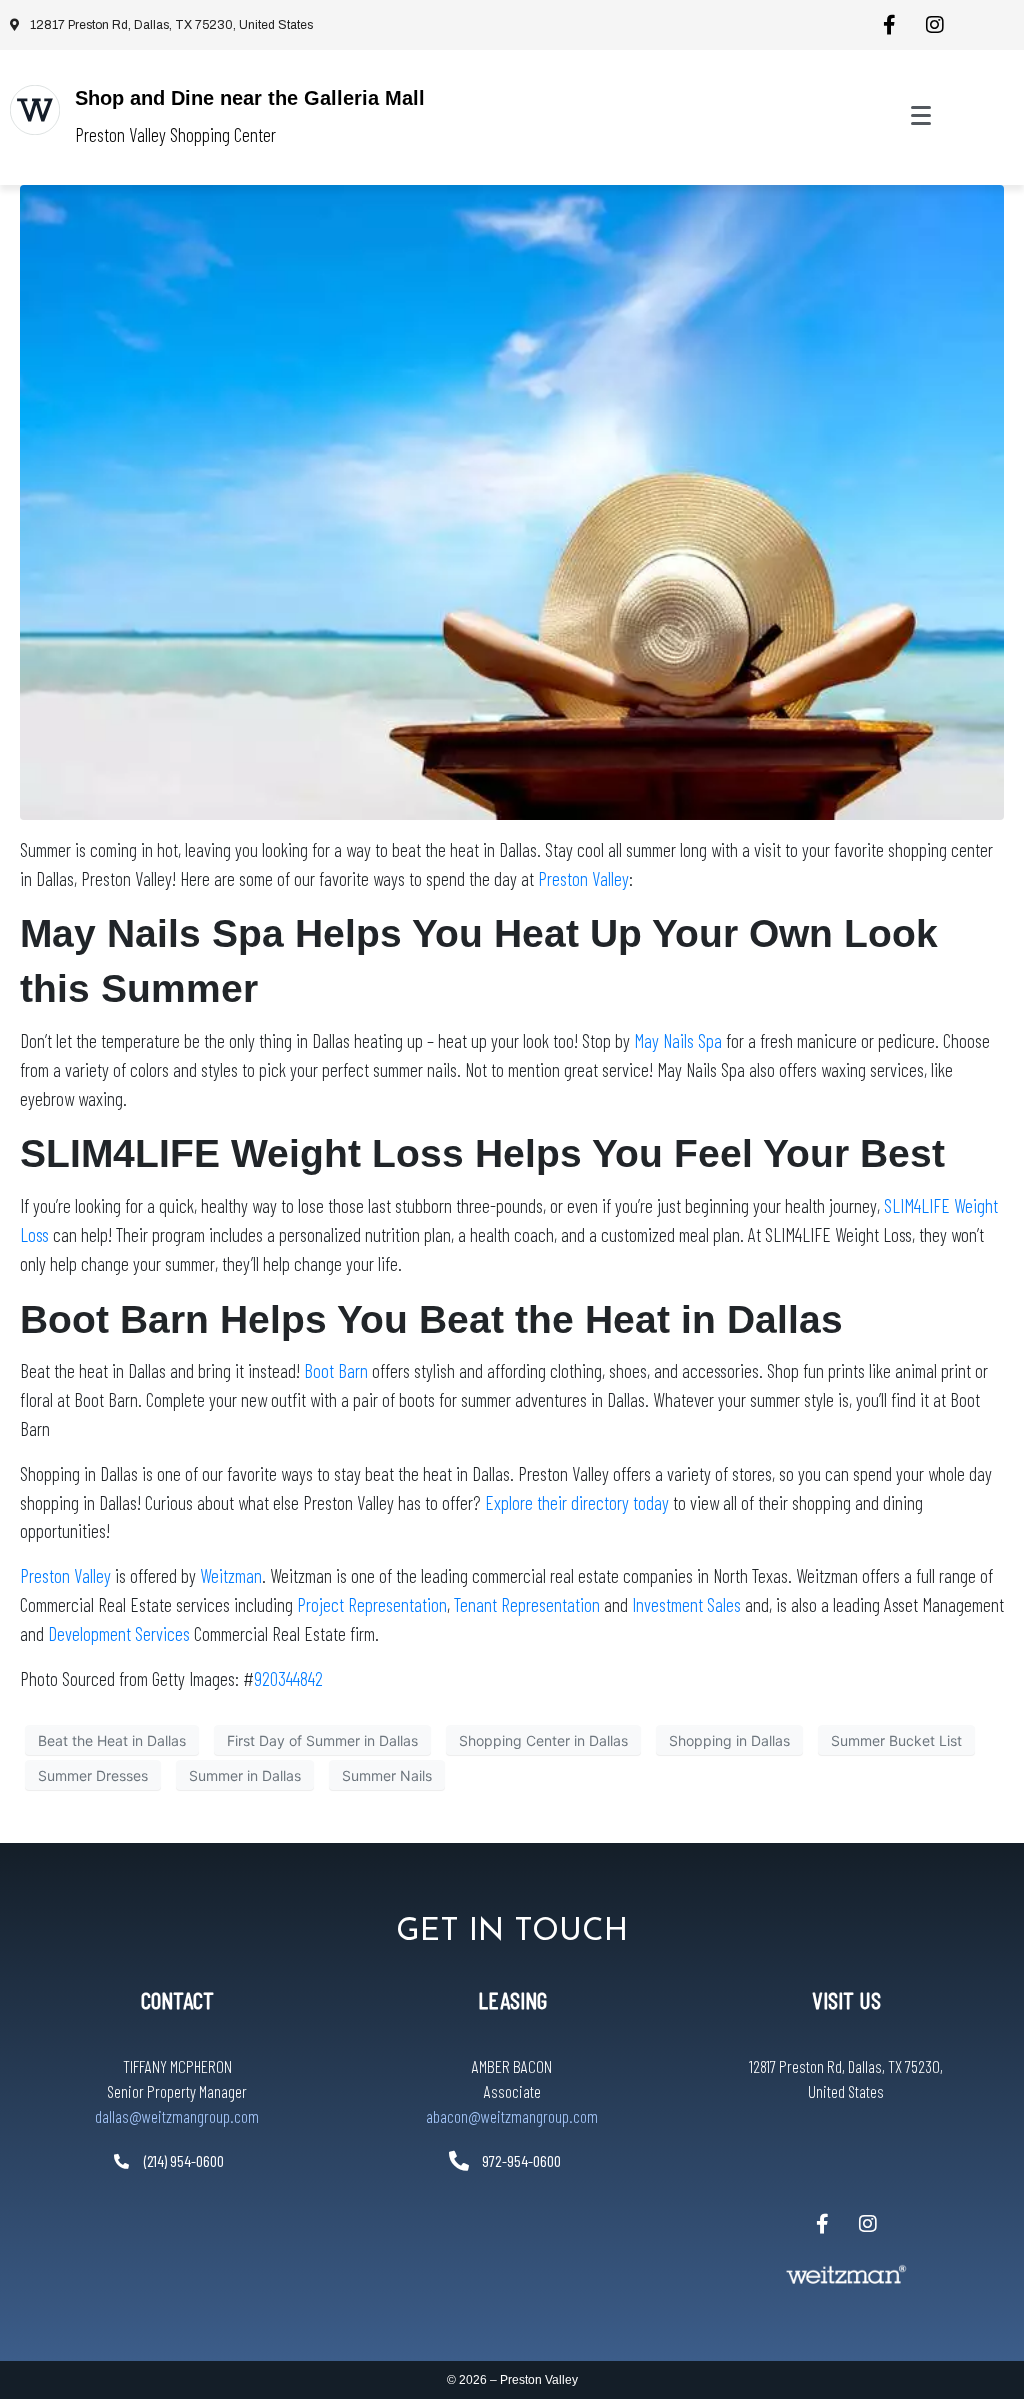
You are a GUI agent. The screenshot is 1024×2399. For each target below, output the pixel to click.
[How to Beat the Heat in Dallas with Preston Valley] (512, 501)
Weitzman (231, 1575)
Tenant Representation (527, 1604)
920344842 (288, 1678)
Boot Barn (336, 1370)
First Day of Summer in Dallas (322, 1740)
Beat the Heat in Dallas (112, 1740)
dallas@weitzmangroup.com (177, 2116)
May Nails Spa (678, 1040)
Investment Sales (688, 1604)
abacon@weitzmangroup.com (512, 2116)
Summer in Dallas (245, 1775)
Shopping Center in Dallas (543, 1740)
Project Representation (372, 1604)
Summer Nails (387, 1775)
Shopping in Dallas (729, 1740)
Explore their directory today (577, 1502)
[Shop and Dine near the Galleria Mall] (35, 110)
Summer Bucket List (896, 1740)
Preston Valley (583, 878)
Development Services (119, 1633)
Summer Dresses (93, 1775)
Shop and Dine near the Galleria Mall (250, 98)
